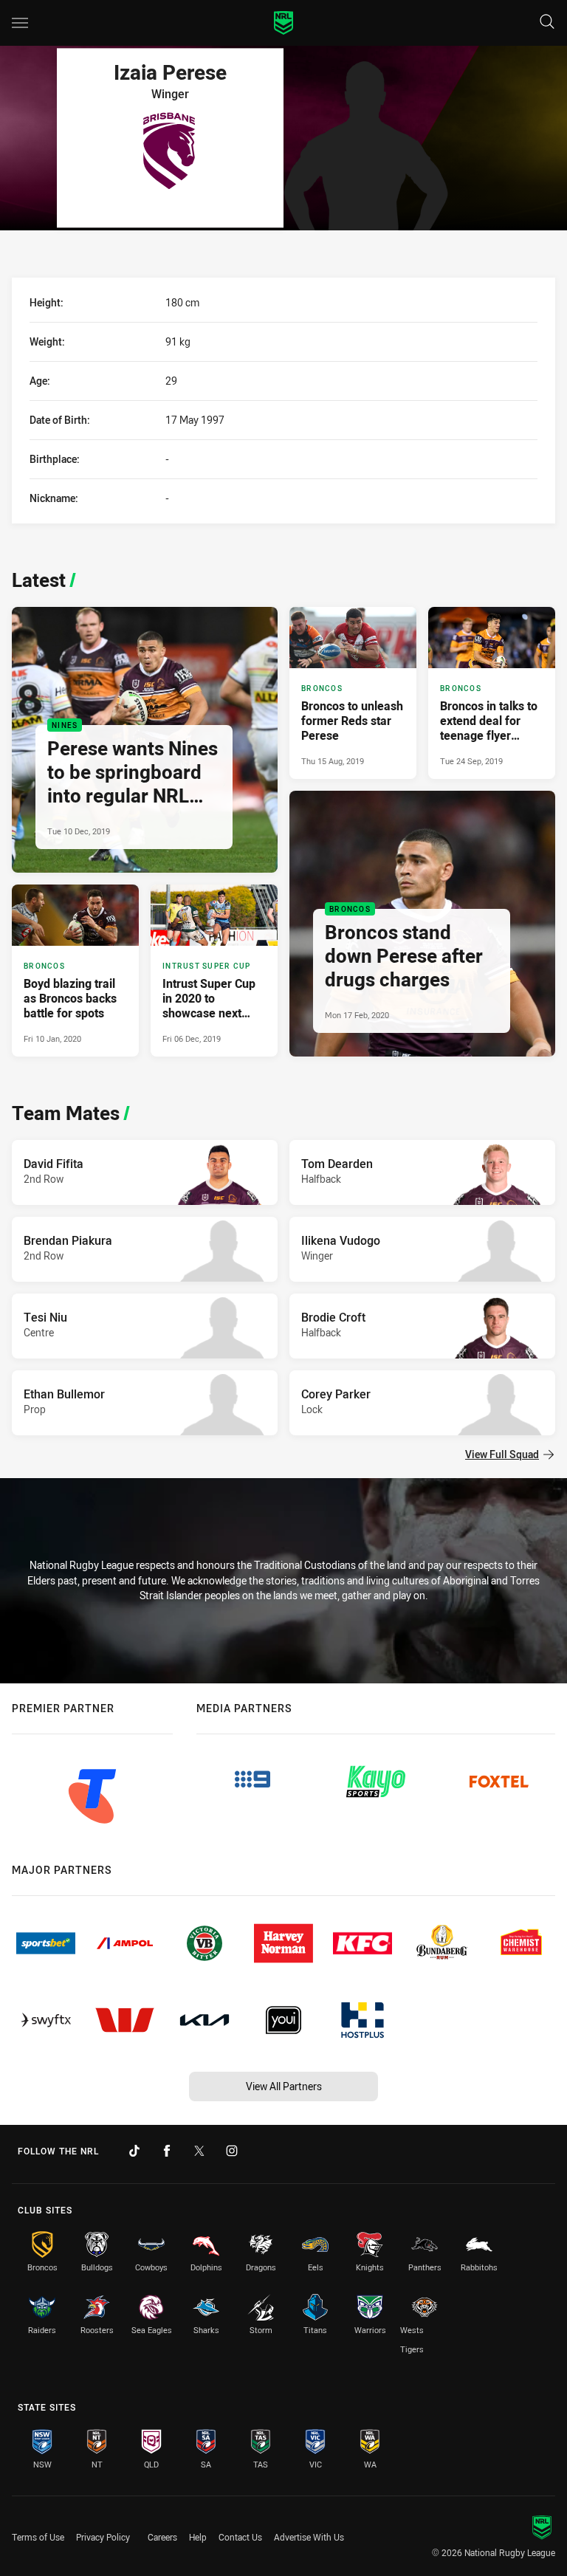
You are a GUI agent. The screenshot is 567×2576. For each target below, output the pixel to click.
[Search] (547, 23)
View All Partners (284, 2086)
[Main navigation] (20, 23)
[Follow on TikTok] (134, 2151)
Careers (162, 2537)
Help (198, 2537)
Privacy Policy (103, 2537)
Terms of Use (38, 2537)
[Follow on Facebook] (167, 2151)
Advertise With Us (309, 2537)
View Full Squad (502, 1454)
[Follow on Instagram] (232, 2151)
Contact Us (240, 2537)
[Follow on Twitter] (199, 2151)
